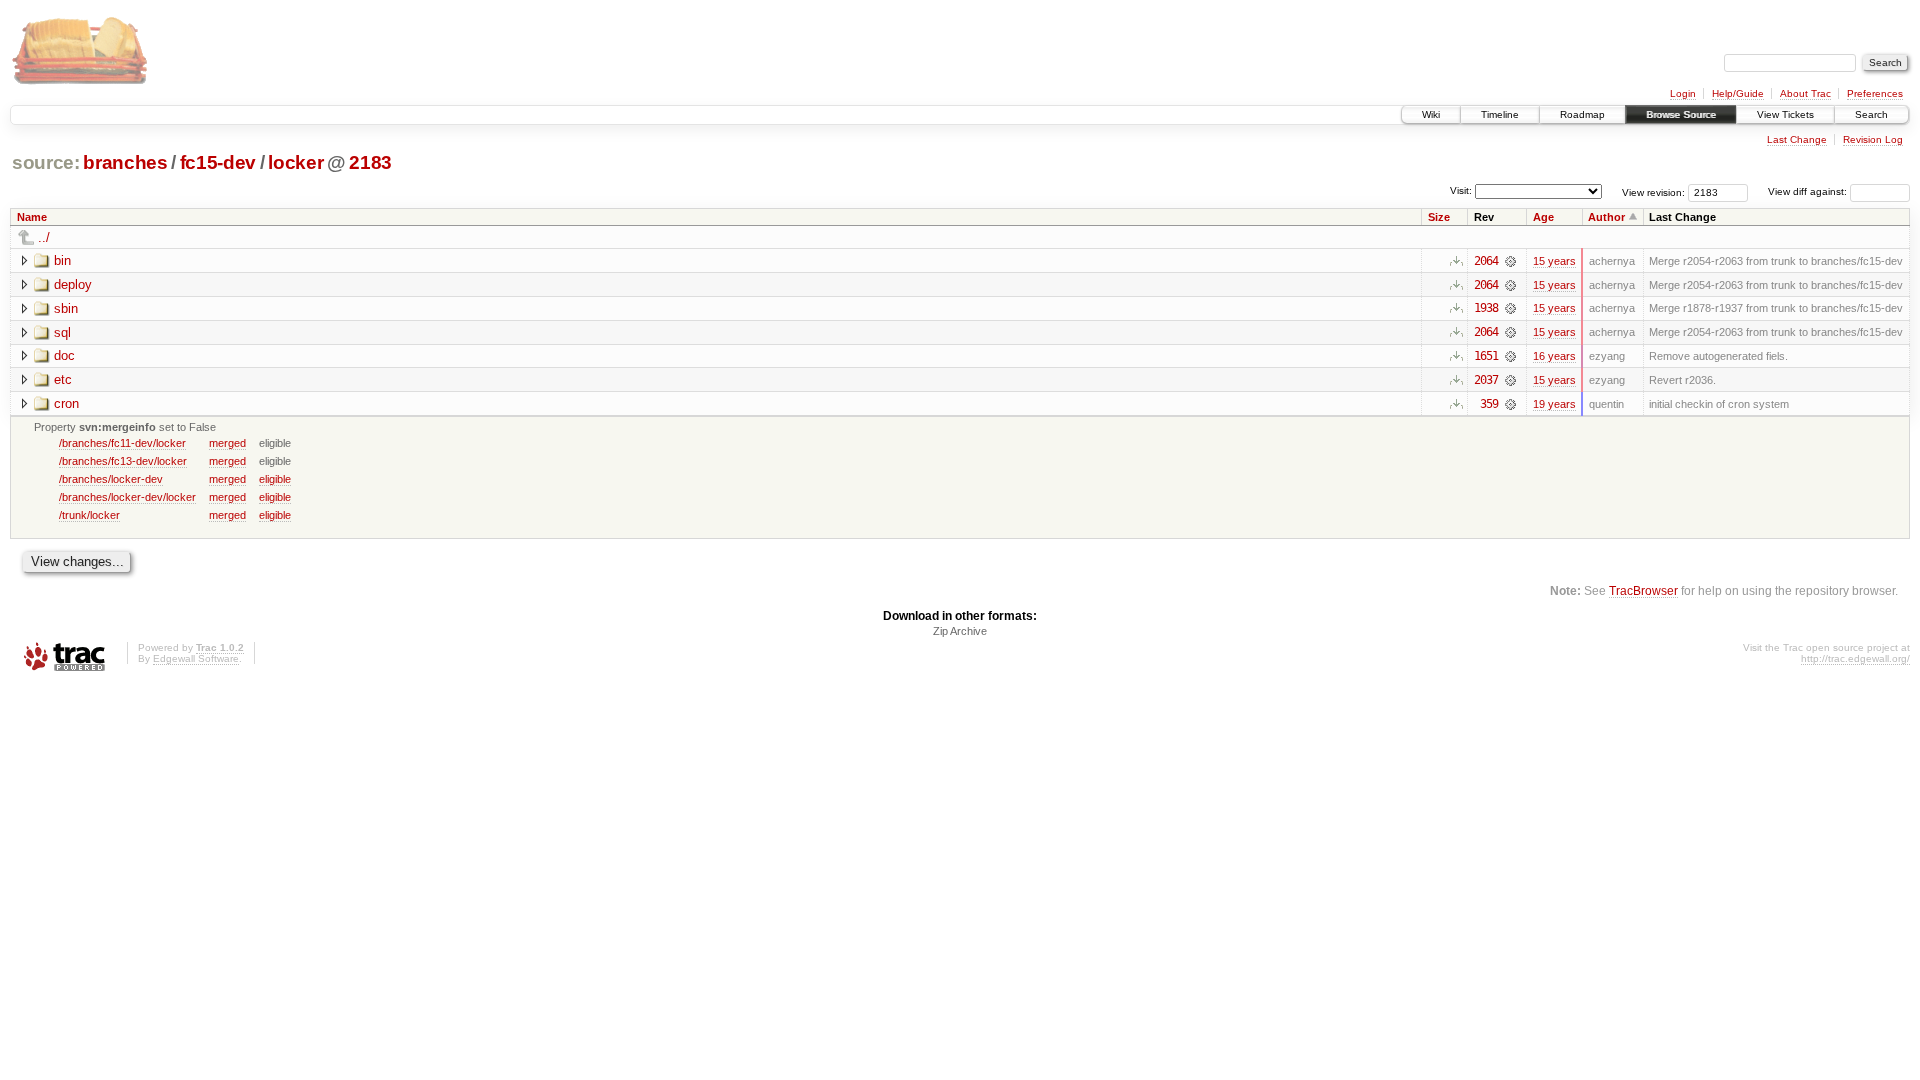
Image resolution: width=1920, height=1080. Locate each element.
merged (227, 443)
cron (66, 403)
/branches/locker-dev (111, 479)
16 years (1554, 356)
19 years (1554, 404)
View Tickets (1785, 114)
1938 (1486, 308)
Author (1606, 217)
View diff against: (1809, 191)
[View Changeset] (1510, 261)
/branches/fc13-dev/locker (123, 461)
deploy (73, 284)
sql (62, 332)
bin (62, 260)
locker (295, 162)
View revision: (1653, 191)
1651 (1486, 356)
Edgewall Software (196, 658)
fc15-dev (218, 162)
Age (1543, 217)
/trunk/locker (89, 515)
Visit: (1461, 190)
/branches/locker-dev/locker (127, 497)
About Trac (1805, 93)
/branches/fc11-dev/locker (122, 443)
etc (63, 379)
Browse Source (1681, 114)
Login (1683, 93)
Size (1439, 217)
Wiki (1431, 114)
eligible (275, 479)
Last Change (1797, 139)
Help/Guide (1738, 93)
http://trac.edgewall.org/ (1855, 658)
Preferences (1875, 93)
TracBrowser (1643, 590)
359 (1489, 404)
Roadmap (1582, 114)
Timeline (1500, 114)
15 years (1554, 261)
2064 (1486, 261)
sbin (66, 308)
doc (64, 355)
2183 (370, 162)
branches (125, 162)
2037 (1486, 380)
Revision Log (1873, 139)
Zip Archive (960, 631)
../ (44, 237)
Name (32, 217)
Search (1871, 114)
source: (46, 162)
